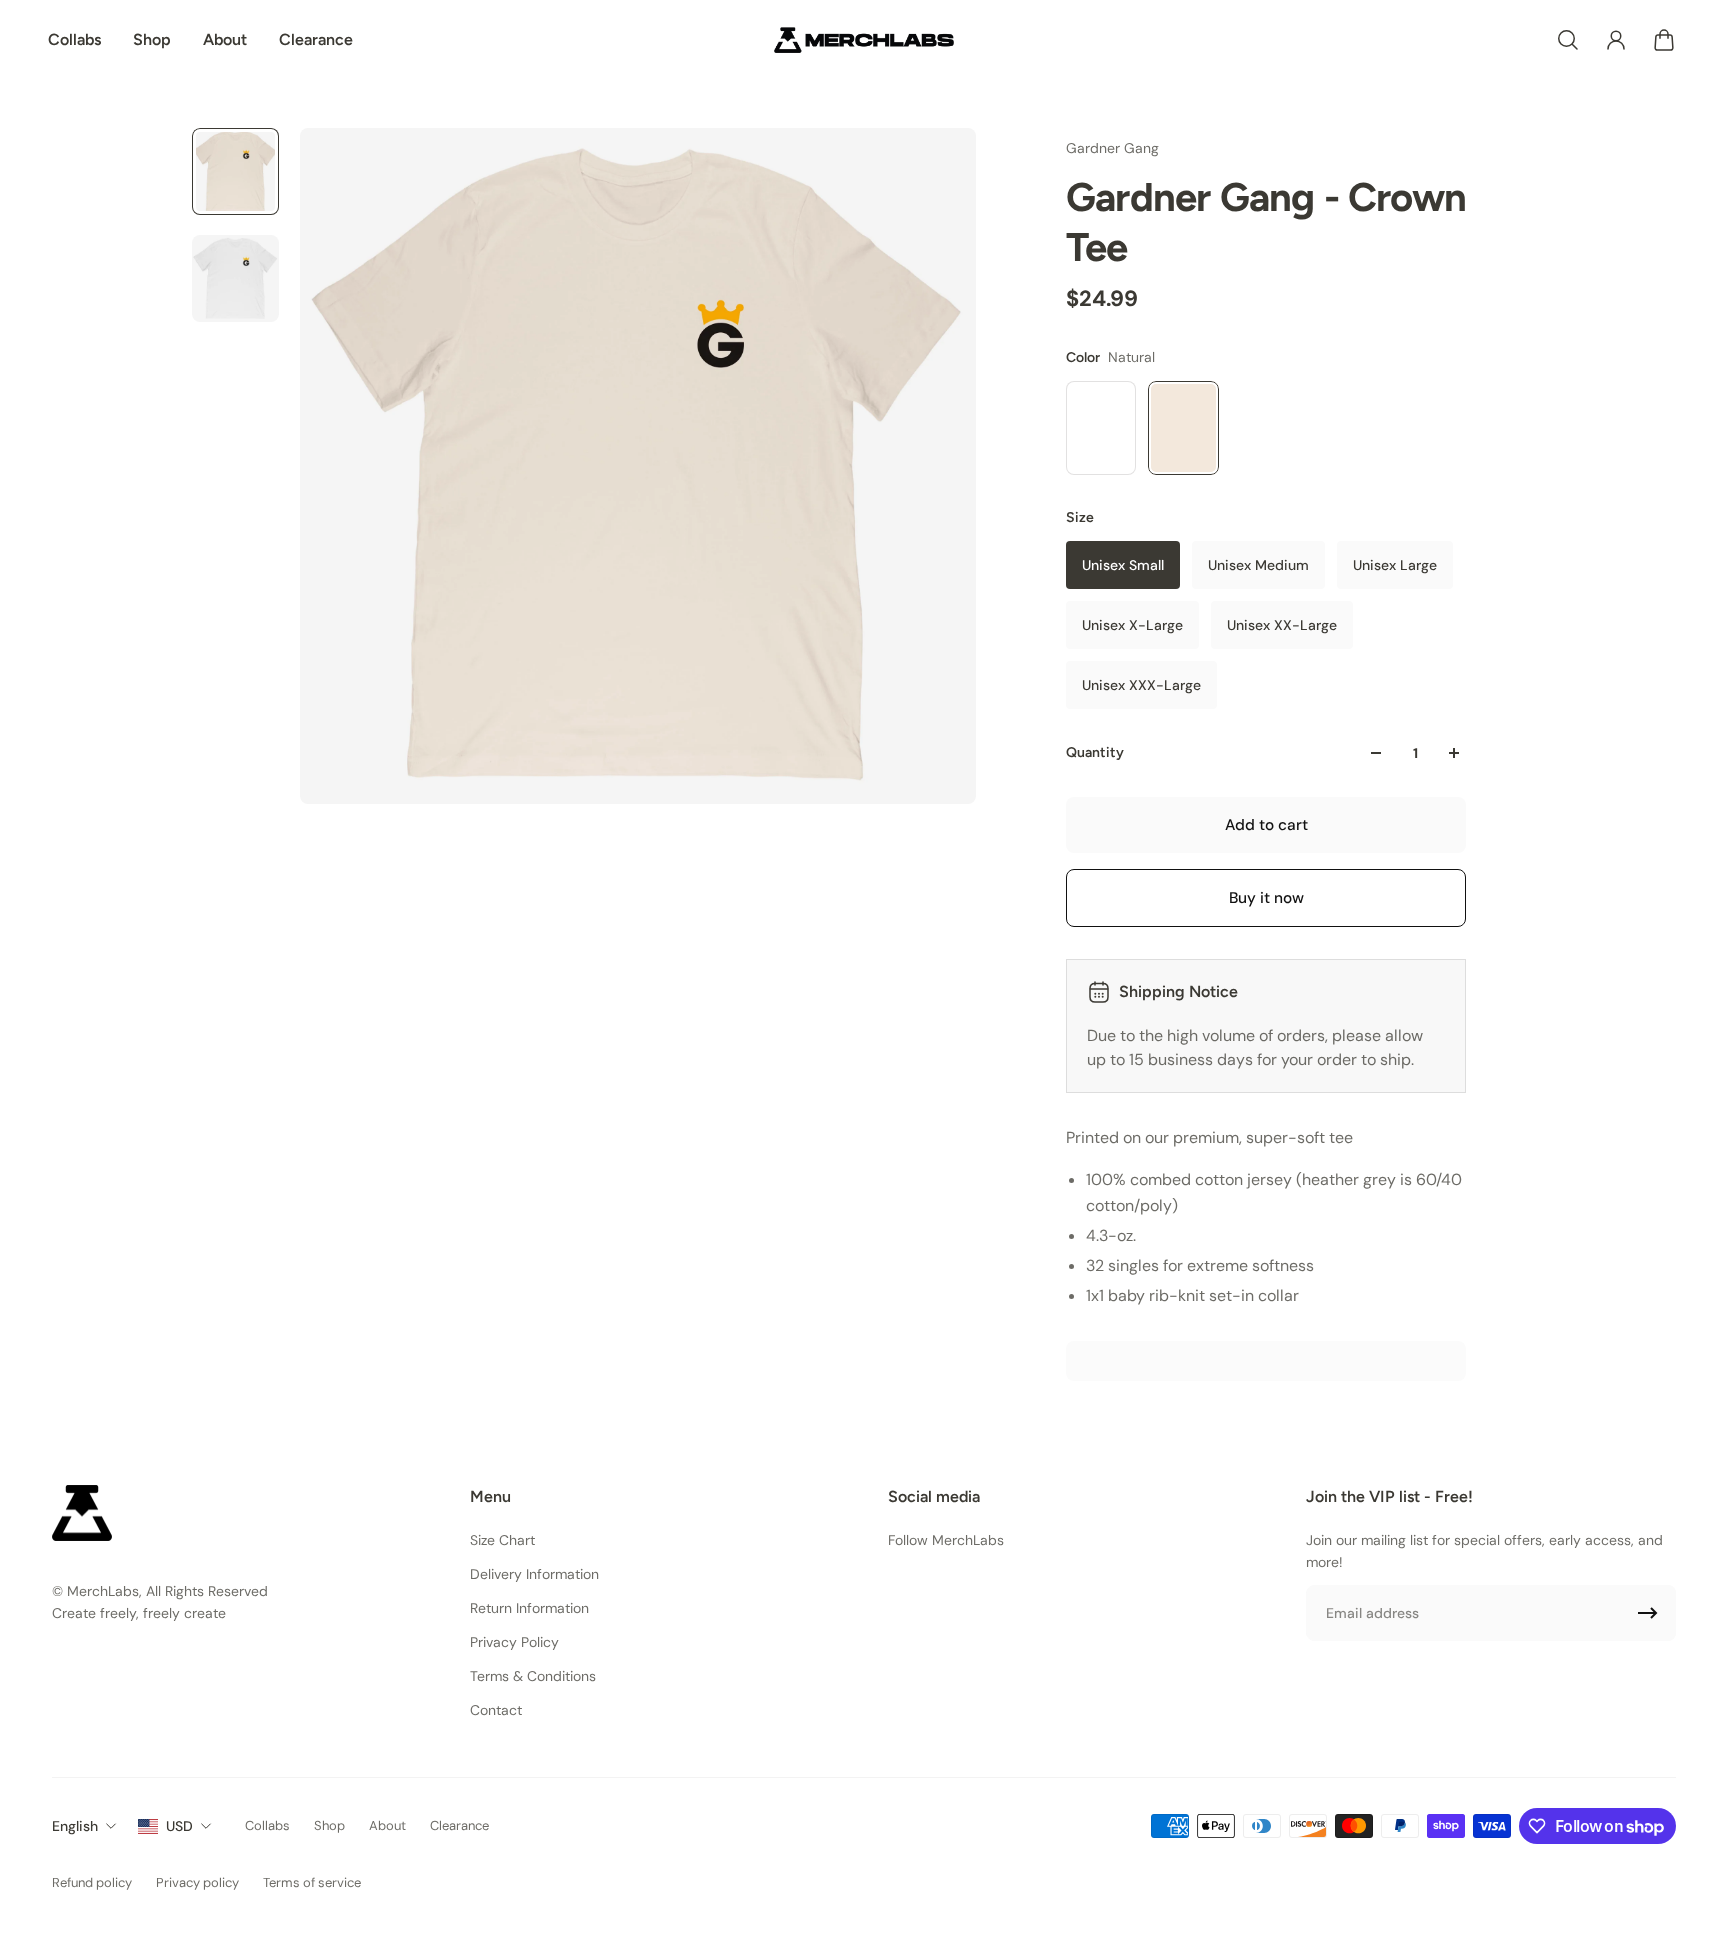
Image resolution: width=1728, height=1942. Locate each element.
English (75, 1826)
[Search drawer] (1568, 40)
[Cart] (1664, 40)
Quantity (1095, 752)
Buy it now (1266, 898)
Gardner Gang (1112, 148)
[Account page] (1616, 40)
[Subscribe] (1648, 1613)
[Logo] (864, 40)
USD (179, 1826)
